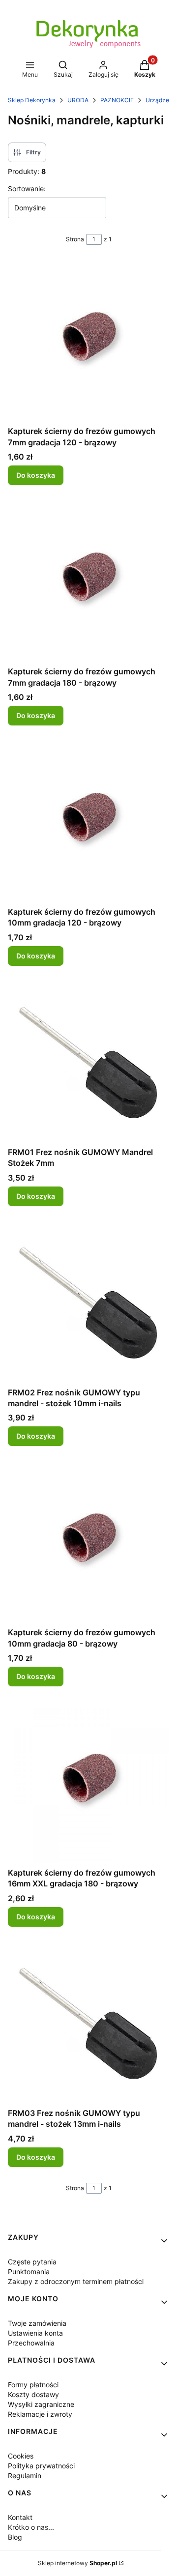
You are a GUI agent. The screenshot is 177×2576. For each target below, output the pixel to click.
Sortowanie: (27, 188)
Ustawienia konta (35, 2333)
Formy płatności (33, 2385)
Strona (75, 239)
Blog (15, 2537)
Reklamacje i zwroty (40, 2414)
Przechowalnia (31, 2343)
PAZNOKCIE (117, 100)
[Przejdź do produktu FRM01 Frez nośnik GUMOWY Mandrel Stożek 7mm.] (88, 1062)
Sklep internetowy (77, 2563)
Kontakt (20, 2517)
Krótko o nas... (31, 2527)
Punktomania (29, 2272)
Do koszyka (36, 475)
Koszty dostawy (33, 2394)
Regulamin (25, 2475)
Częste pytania (32, 2262)
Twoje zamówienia (37, 2323)
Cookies (21, 2456)
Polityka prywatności (41, 2466)
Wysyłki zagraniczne (41, 2404)
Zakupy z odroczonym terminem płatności (76, 2281)
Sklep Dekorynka (32, 100)
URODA (78, 100)
